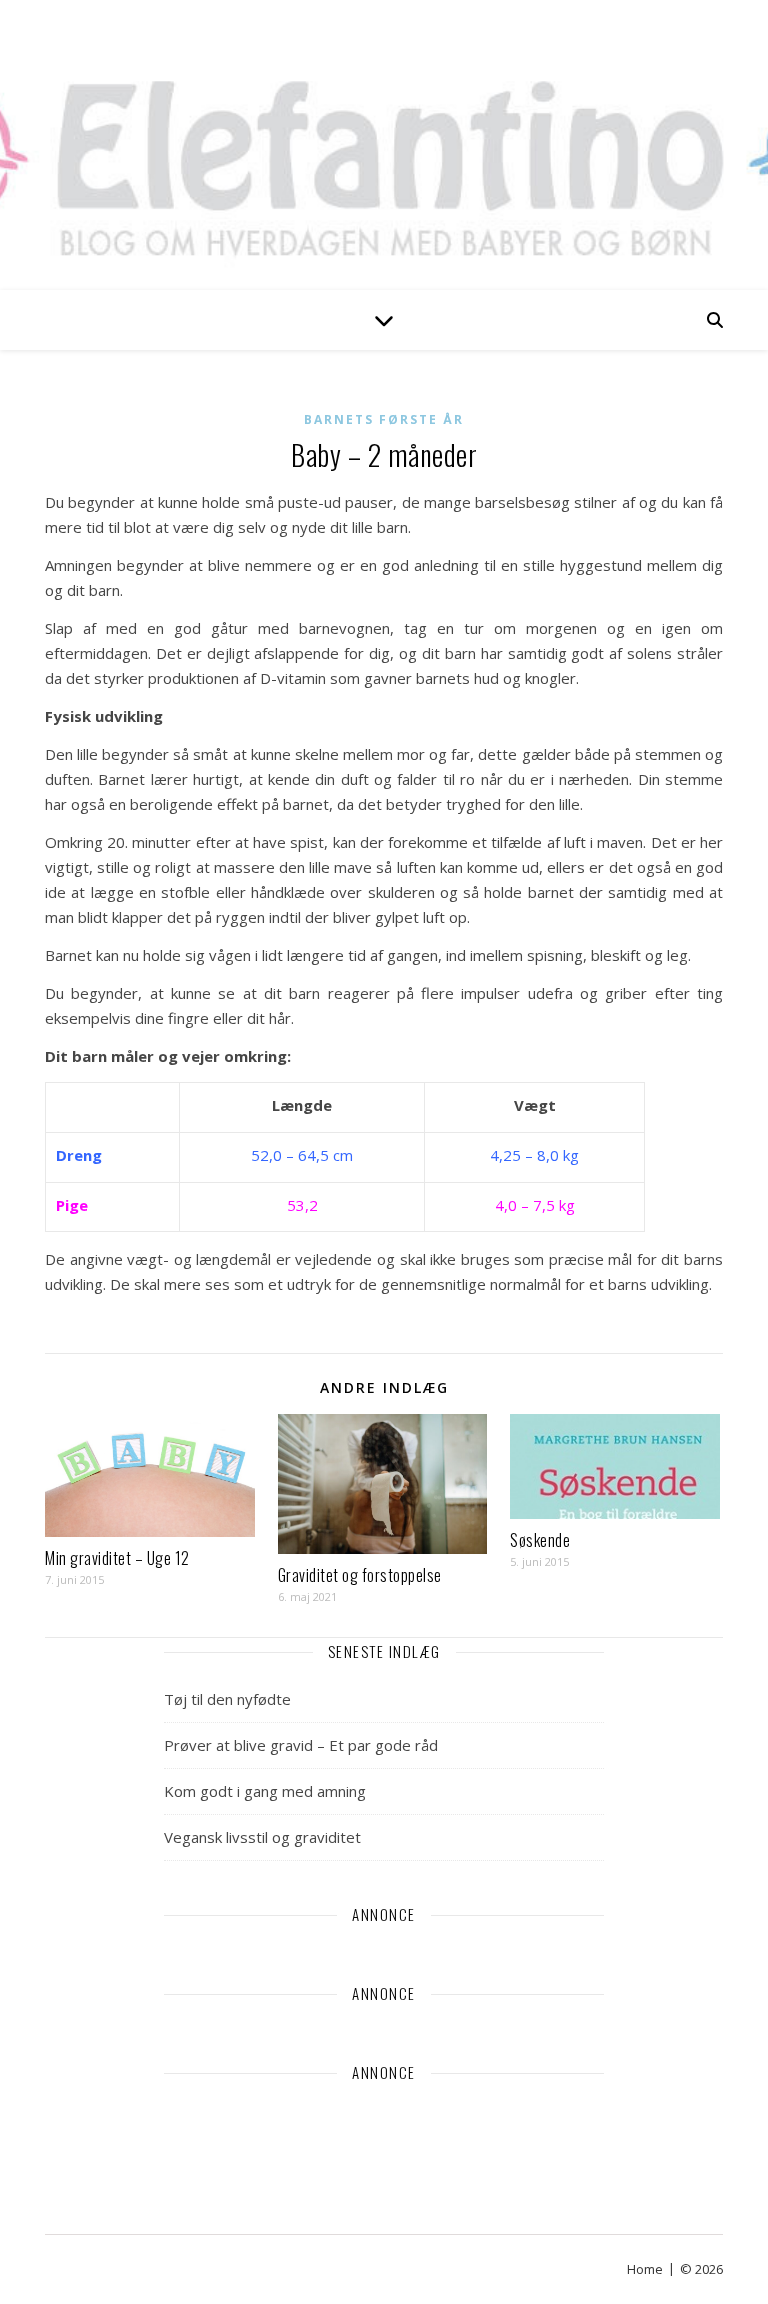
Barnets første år (384, 419)
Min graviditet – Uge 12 (117, 1558)
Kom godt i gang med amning (265, 1791)
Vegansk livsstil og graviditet (262, 1837)
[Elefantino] (384, 145)
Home (645, 2269)
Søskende (540, 1540)
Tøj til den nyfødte (227, 1699)
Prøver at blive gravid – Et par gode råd (301, 1745)
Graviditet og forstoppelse (360, 1575)
